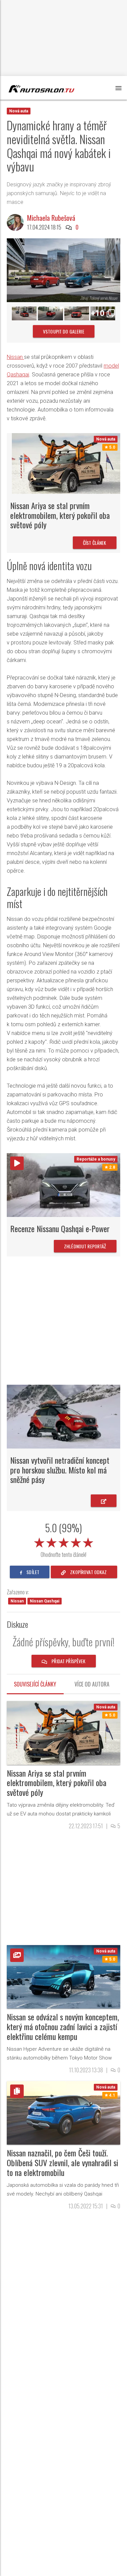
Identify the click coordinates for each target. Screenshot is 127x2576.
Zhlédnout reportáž (85, 1246)
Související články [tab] (35, 1684)
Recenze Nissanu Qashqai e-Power (60, 1228)
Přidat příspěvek (68, 1661)
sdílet (32, 1572)
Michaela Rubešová (51, 218)
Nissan (15, 357)
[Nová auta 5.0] (66, 463)
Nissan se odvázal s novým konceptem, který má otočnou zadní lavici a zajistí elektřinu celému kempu (63, 2026)
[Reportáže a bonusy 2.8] (63, 1185)
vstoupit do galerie (64, 331)
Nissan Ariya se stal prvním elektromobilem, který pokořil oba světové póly (60, 515)
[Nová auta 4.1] (63, 2112)
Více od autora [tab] (92, 1684)
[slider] (64, 1541)
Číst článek (95, 543)
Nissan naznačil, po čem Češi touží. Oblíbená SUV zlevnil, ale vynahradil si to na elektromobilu (62, 2162)
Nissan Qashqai (45, 1601)
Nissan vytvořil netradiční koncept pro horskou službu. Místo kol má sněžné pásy (60, 1470)
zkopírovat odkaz (88, 1572)
